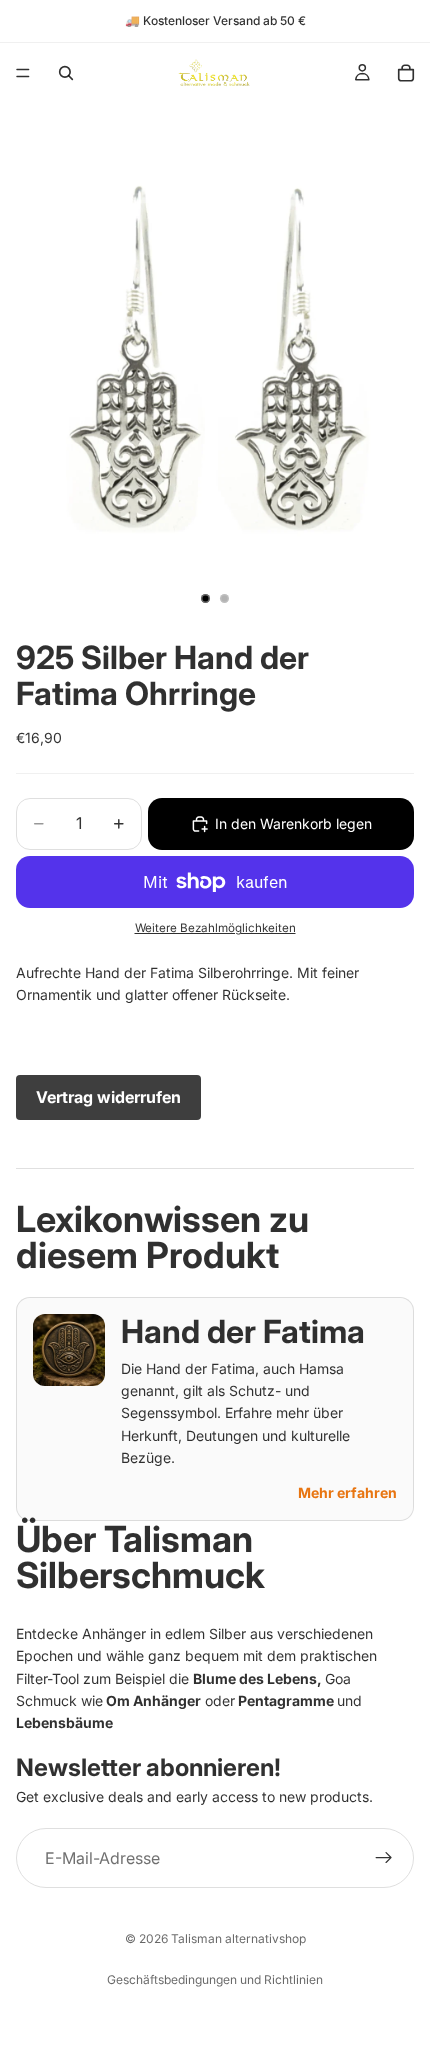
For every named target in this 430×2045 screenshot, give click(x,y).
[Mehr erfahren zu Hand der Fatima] (69, 1350)
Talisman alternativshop (238, 1938)
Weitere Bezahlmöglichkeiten (215, 928)
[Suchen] (66, 73)
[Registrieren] (384, 1858)
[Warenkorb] (406, 73)
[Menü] (23, 73)
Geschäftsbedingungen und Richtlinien (215, 1979)
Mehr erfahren (347, 1492)
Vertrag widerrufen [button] (108, 1097)
